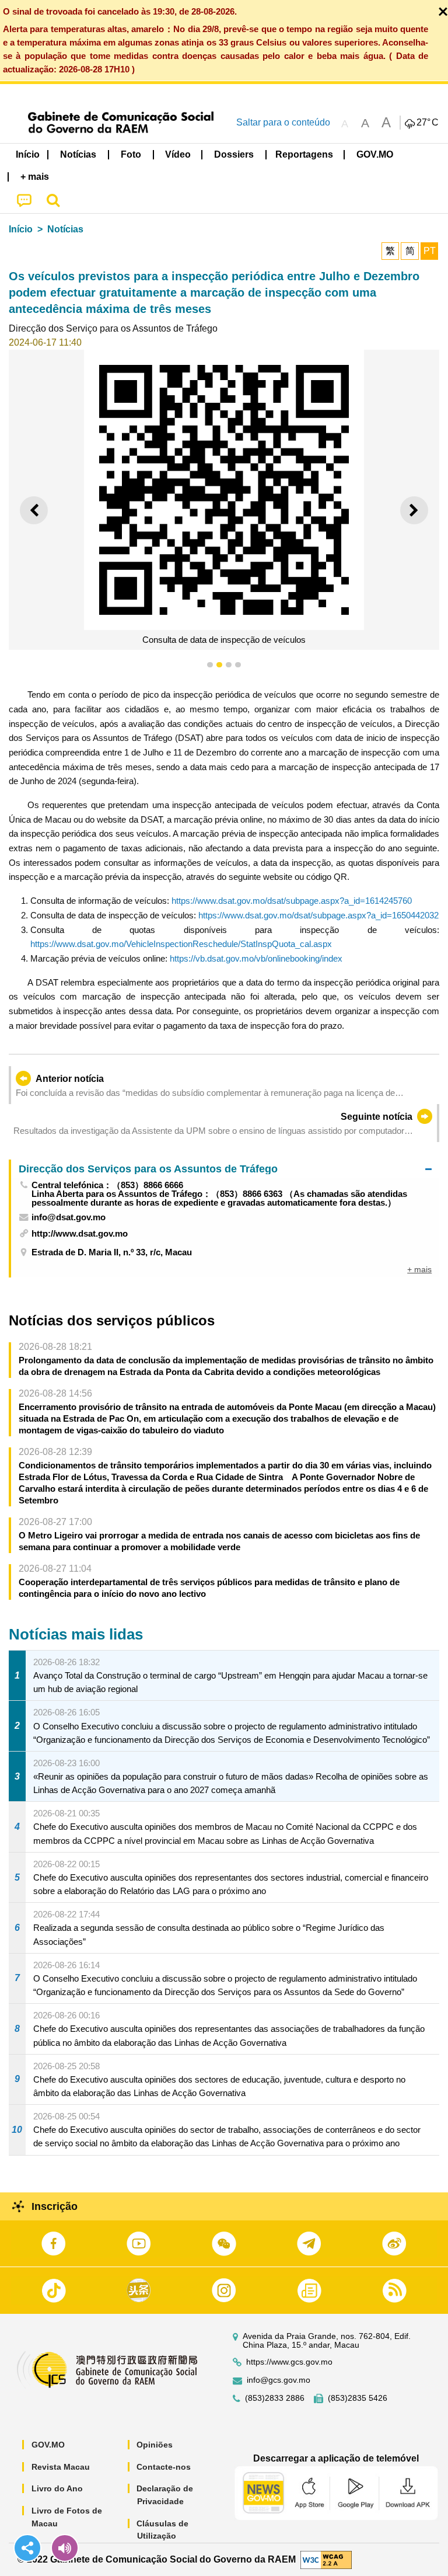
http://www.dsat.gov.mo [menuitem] (80, 1233)
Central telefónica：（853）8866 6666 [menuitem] (107, 1185)
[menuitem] (79, 155)
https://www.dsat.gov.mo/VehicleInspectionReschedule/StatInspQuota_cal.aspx (181, 944)
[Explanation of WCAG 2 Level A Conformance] (326, 2559)
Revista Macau (61, 2467)
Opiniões (155, 2445)
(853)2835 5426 (358, 2398)
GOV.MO (48, 2445)
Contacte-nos (164, 2467)
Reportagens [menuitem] (304, 154)
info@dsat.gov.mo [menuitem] (69, 1217)
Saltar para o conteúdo (283, 122)
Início (21, 229)
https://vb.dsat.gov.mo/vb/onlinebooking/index (256, 958)
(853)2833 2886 (275, 2398)
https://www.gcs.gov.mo (289, 2362)
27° (428, 123)
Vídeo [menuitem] (178, 154)
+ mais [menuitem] (419, 1269)
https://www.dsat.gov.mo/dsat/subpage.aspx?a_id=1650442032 (318, 915)
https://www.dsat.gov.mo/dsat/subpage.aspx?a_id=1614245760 (292, 901)
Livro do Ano (57, 2488)
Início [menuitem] (28, 154)
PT (430, 251)
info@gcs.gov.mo (279, 2380)
